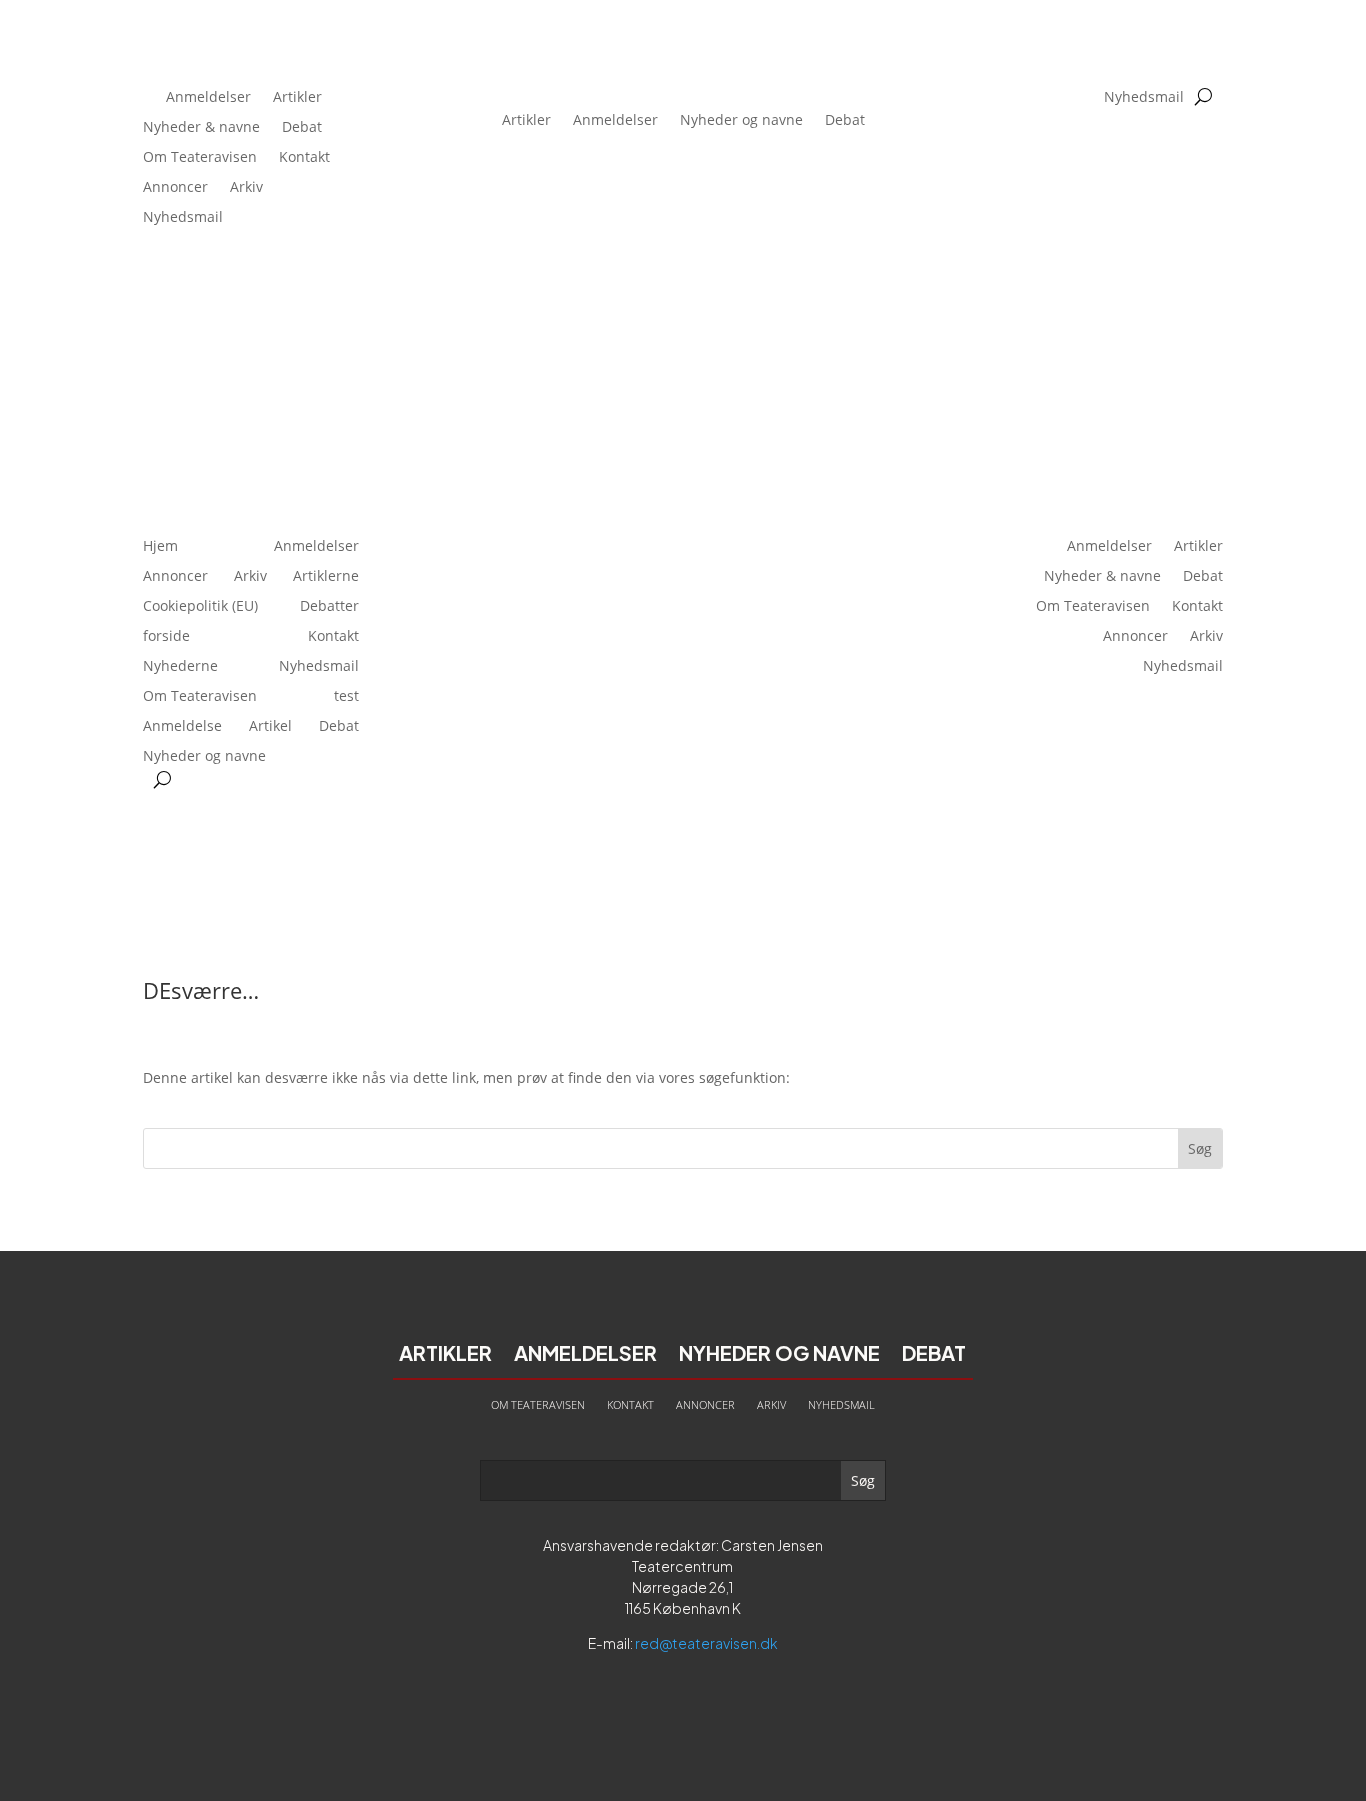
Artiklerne (326, 577)
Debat (302, 128)
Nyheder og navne (741, 119)
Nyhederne (180, 667)
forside (166, 637)
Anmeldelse (182, 727)
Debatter (329, 607)
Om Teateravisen (200, 158)
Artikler (297, 98)
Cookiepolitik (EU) (200, 607)
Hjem (160, 547)
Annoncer (175, 188)
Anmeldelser (208, 98)
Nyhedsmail (183, 218)
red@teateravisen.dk (706, 1643)
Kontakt (304, 158)
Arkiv (246, 188)
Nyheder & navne (201, 128)
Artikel (270, 727)
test (346, 697)
